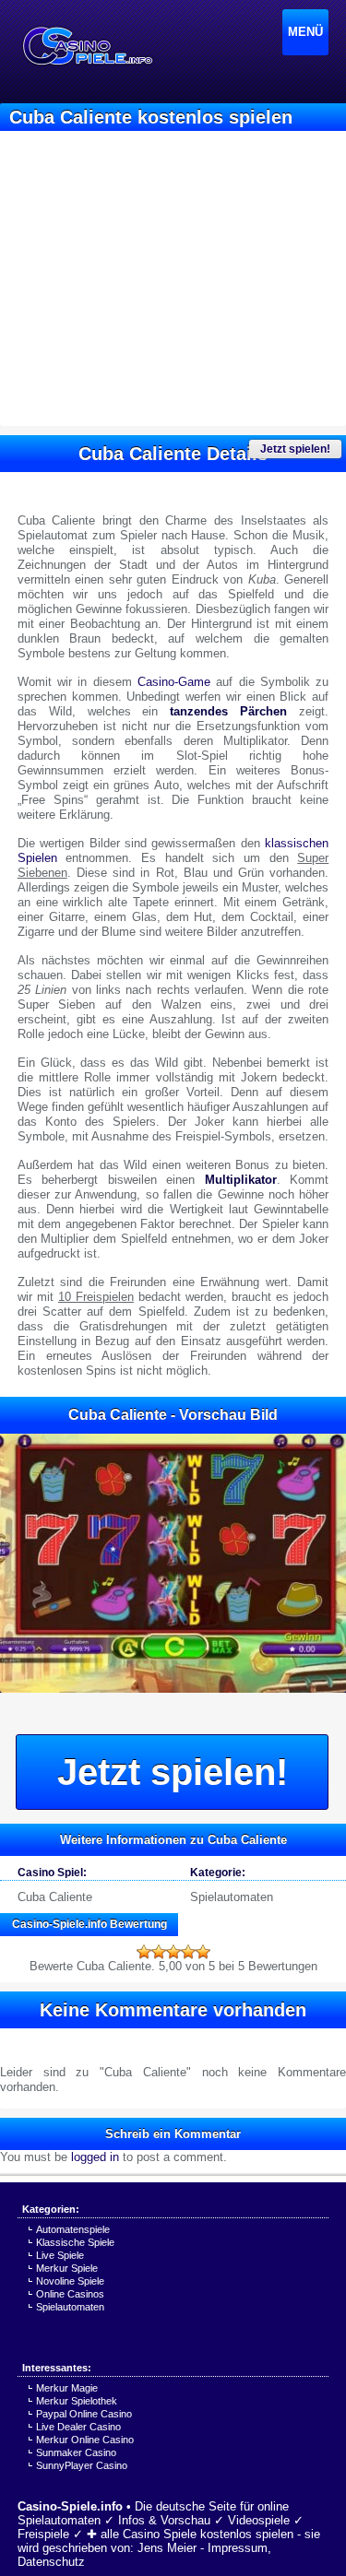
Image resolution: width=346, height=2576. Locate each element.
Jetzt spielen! (295, 449)
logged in (95, 2157)
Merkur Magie (67, 2388)
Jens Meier (167, 2548)
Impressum (238, 2548)
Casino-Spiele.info (70, 2506)
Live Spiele (60, 2255)
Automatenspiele (73, 2229)
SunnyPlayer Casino (82, 2465)
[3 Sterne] (173, 1952)
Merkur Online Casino (85, 2440)
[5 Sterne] (203, 1952)
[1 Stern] (144, 1952)
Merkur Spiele (67, 2268)
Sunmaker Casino (76, 2452)
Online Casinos (70, 2294)
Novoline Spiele (70, 2281)
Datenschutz (51, 2562)
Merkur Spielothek (77, 2401)
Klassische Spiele (75, 2242)
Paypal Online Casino (84, 2414)
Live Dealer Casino (78, 2427)
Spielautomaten (232, 1897)
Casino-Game (174, 682)
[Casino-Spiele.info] (87, 46)
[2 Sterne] (159, 1952)
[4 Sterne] (188, 1952)
